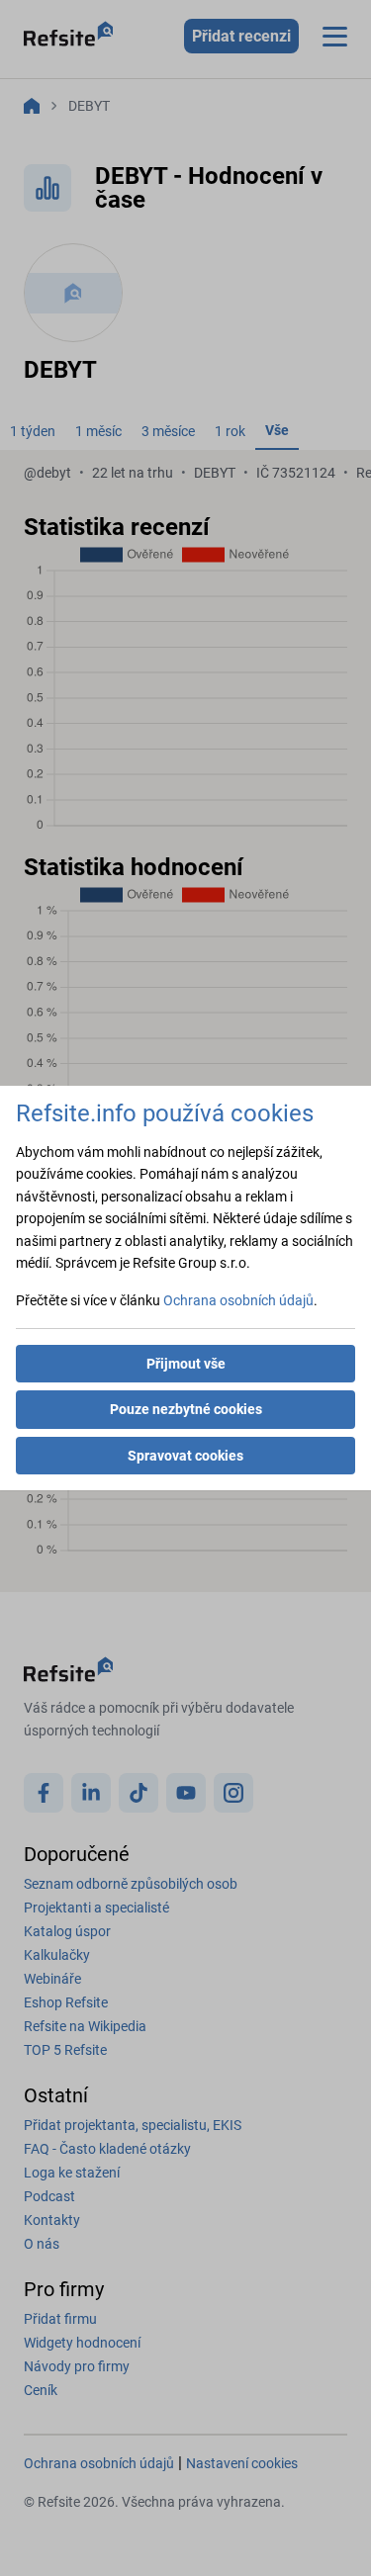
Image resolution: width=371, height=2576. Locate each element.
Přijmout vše (186, 1364)
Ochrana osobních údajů (238, 1300)
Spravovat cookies (185, 1456)
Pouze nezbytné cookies (186, 1409)
